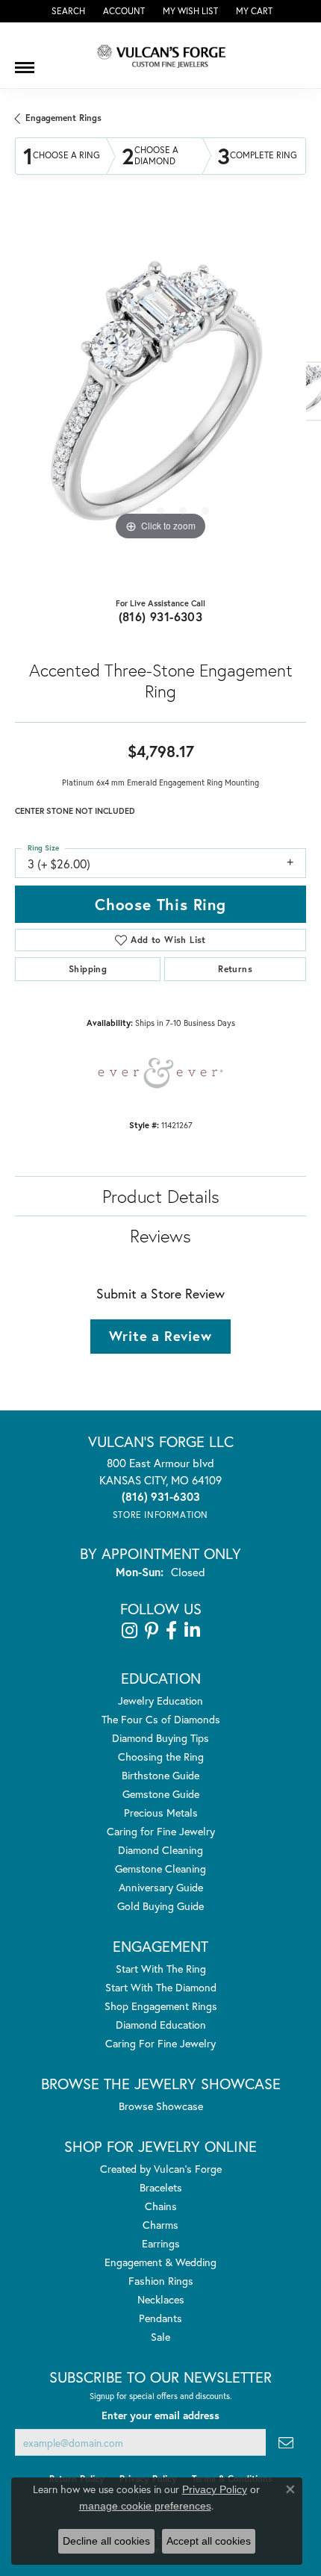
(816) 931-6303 (161, 616)
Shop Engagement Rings (161, 2006)
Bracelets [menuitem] (161, 2187)
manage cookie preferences (145, 2506)
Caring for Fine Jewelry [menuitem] (161, 1831)
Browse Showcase (161, 2106)
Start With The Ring (161, 1969)
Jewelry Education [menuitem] (160, 1701)
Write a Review (160, 1336)
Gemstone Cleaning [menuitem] (160, 1869)
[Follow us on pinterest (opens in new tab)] (152, 1631)
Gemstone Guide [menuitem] (161, 1794)
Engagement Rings (63, 118)
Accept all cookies (209, 2541)
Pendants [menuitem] (160, 2318)
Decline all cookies (106, 2541)
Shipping (88, 969)
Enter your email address (160, 2415)
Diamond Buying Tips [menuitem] (160, 1738)
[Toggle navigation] (25, 62)
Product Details (161, 1196)
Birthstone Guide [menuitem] (160, 1775)
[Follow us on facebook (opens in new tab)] (171, 1631)
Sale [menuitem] (160, 2337)
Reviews (160, 1236)
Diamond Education (161, 2025)
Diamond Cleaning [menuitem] (160, 1850)
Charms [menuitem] (160, 2225)
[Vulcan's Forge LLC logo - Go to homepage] (160, 55)
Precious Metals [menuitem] (161, 1813)
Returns (235, 969)
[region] (160, 399)
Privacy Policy (215, 2489)
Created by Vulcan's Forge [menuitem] (161, 2169)
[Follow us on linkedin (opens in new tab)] (192, 1631)
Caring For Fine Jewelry (160, 2043)
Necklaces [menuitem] (161, 2299)
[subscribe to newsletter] (286, 2443)
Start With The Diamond (161, 1987)
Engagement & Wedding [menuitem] (160, 2262)
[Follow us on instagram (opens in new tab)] (130, 1631)
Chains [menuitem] (161, 2206)
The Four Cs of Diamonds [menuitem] (161, 1719)
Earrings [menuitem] (161, 2243)
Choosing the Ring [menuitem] (161, 1757)
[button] (67, 11)
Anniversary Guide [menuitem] (161, 1887)
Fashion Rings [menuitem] (161, 2281)
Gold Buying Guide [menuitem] (160, 1906)
